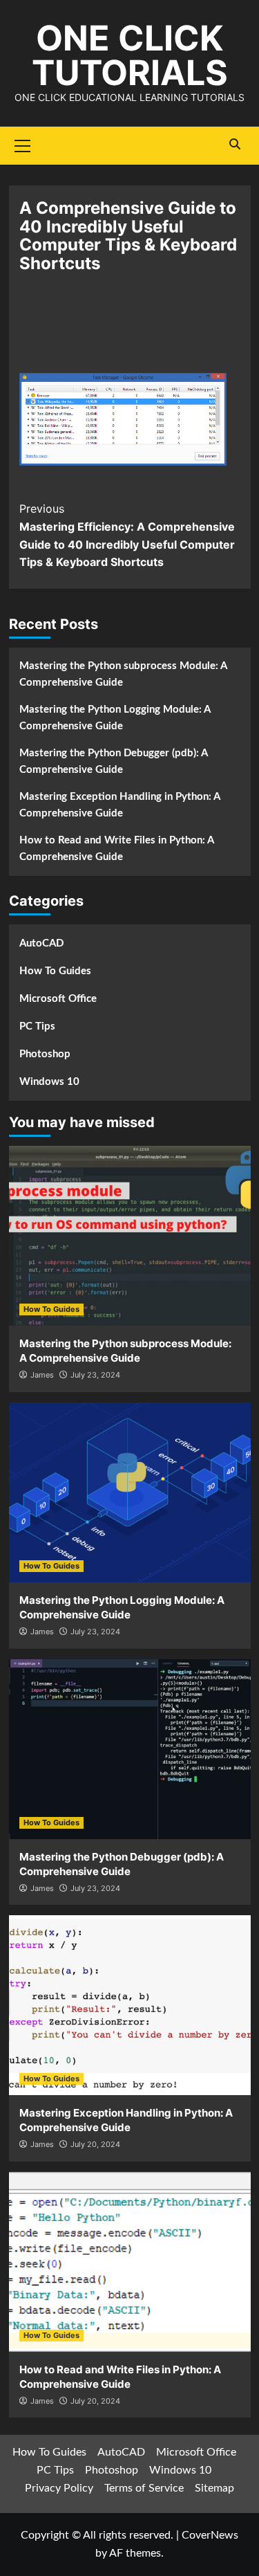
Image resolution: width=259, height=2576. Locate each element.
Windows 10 (49, 1082)
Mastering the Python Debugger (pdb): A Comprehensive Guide (113, 761)
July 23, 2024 (95, 1375)
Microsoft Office (58, 999)
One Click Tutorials (130, 55)
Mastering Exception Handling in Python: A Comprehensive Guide (119, 805)
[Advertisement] (130, 331)
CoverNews (210, 2535)
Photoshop (45, 1054)
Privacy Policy (59, 2488)
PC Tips (37, 1026)
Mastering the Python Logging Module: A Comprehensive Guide (115, 718)
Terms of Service (144, 2488)
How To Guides (55, 971)
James (42, 1375)
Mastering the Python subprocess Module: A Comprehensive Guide (123, 674)
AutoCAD (41, 943)
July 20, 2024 (95, 2144)
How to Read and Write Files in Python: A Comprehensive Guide (116, 849)
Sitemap (214, 2488)
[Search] (235, 144)
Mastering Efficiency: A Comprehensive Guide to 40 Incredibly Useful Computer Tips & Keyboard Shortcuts (127, 535)
